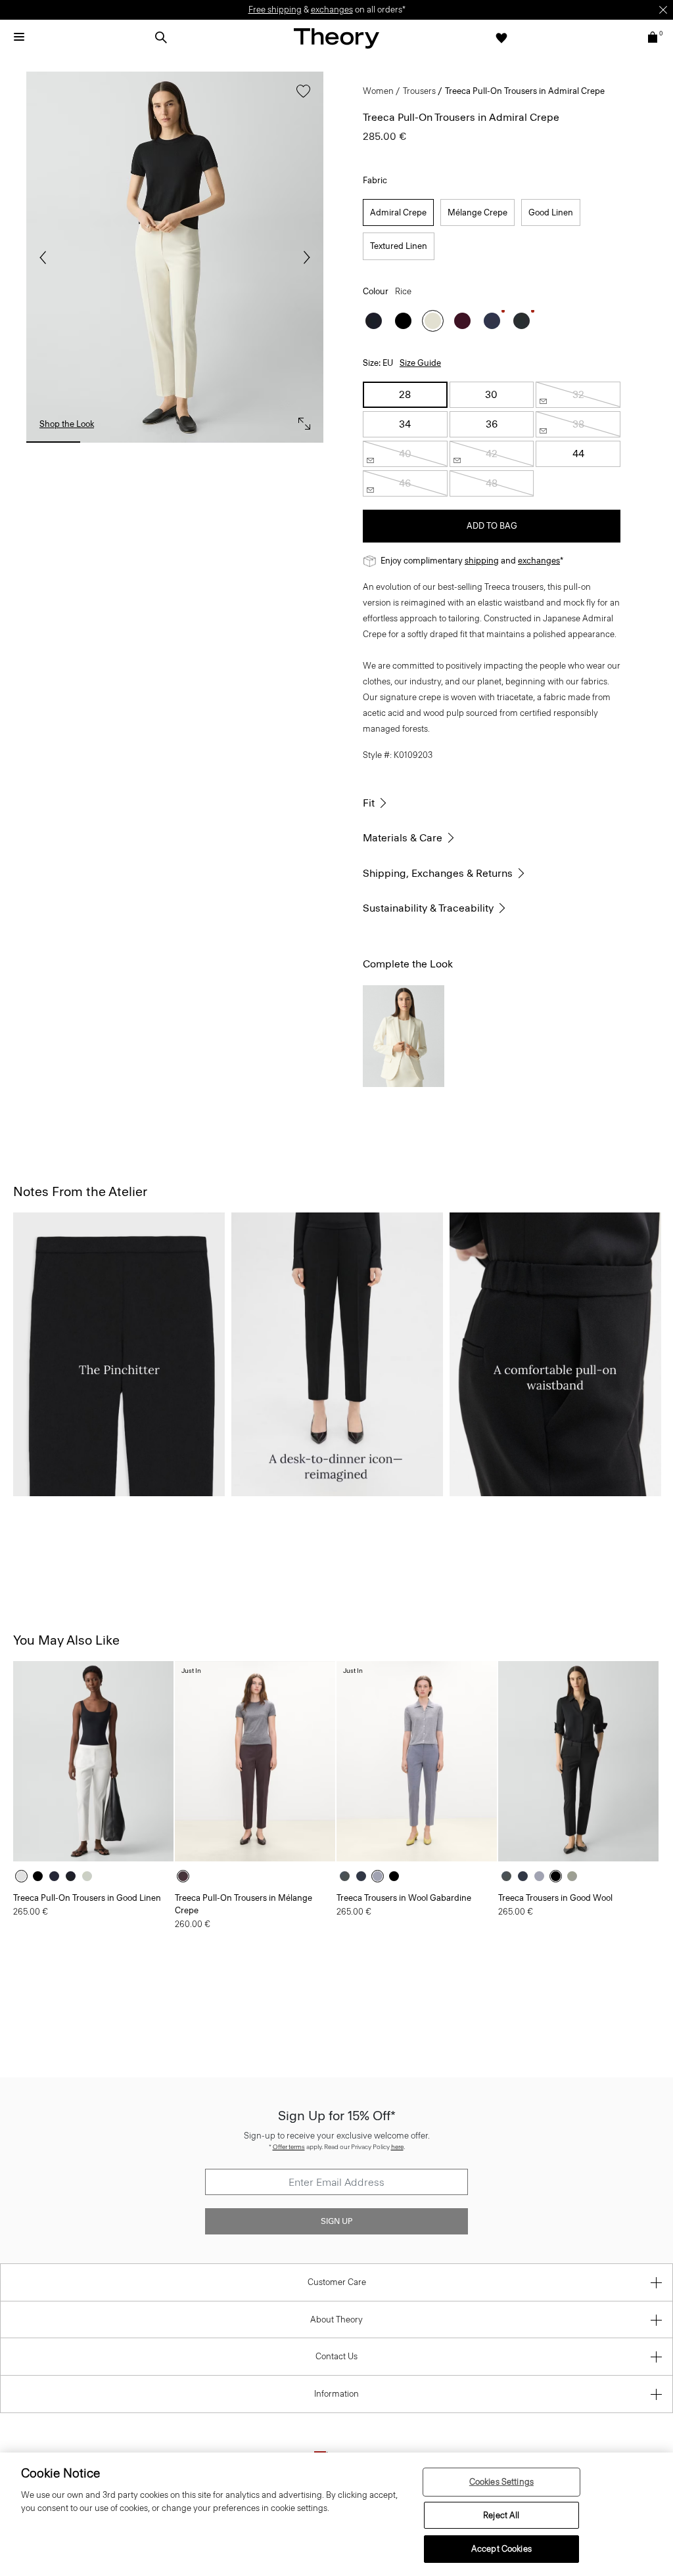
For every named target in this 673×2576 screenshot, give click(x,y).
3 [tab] (175, 442)
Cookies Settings (501, 2482)
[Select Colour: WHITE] (25, 1876)
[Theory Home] (336, 38)
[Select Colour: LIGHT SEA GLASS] (90, 1876)
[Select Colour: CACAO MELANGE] (186, 1876)
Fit (369, 803)
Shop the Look (67, 424)
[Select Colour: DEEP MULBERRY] (462, 321)
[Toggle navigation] (19, 37)
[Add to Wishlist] (300, 98)
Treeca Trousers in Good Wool (555, 1898)
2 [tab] (114, 442)
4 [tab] (235, 442)
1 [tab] (53, 442)
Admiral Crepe (398, 212)
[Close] (663, 10)
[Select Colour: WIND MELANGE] (381, 1876)
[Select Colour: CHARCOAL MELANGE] (348, 1876)
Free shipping (275, 10)
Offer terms (289, 2147)
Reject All (501, 2515)
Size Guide (420, 363)
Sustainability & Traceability (428, 908)
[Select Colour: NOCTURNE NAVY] (492, 321)
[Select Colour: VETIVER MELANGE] (575, 1876)
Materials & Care (403, 838)
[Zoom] (301, 420)
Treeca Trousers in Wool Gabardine (404, 1898)
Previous (46, 257)
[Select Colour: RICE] (433, 321)
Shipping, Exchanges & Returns (438, 873)
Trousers (419, 91)
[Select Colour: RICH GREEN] (522, 321)
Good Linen (551, 212)
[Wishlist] (501, 37)
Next (304, 257)
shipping (482, 561)
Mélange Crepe (477, 212)
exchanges (332, 10)
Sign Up (336, 2221)
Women (378, 91)
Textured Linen (399, 246)
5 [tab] (296, 442)
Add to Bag (492, 526)
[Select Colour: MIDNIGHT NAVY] (374, 321)
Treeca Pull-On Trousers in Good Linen (87, 1898)
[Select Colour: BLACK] (403, 321)
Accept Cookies (501, 2549)
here (397, 2147)
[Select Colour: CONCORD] (58, 1876)
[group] (93, 1761)
